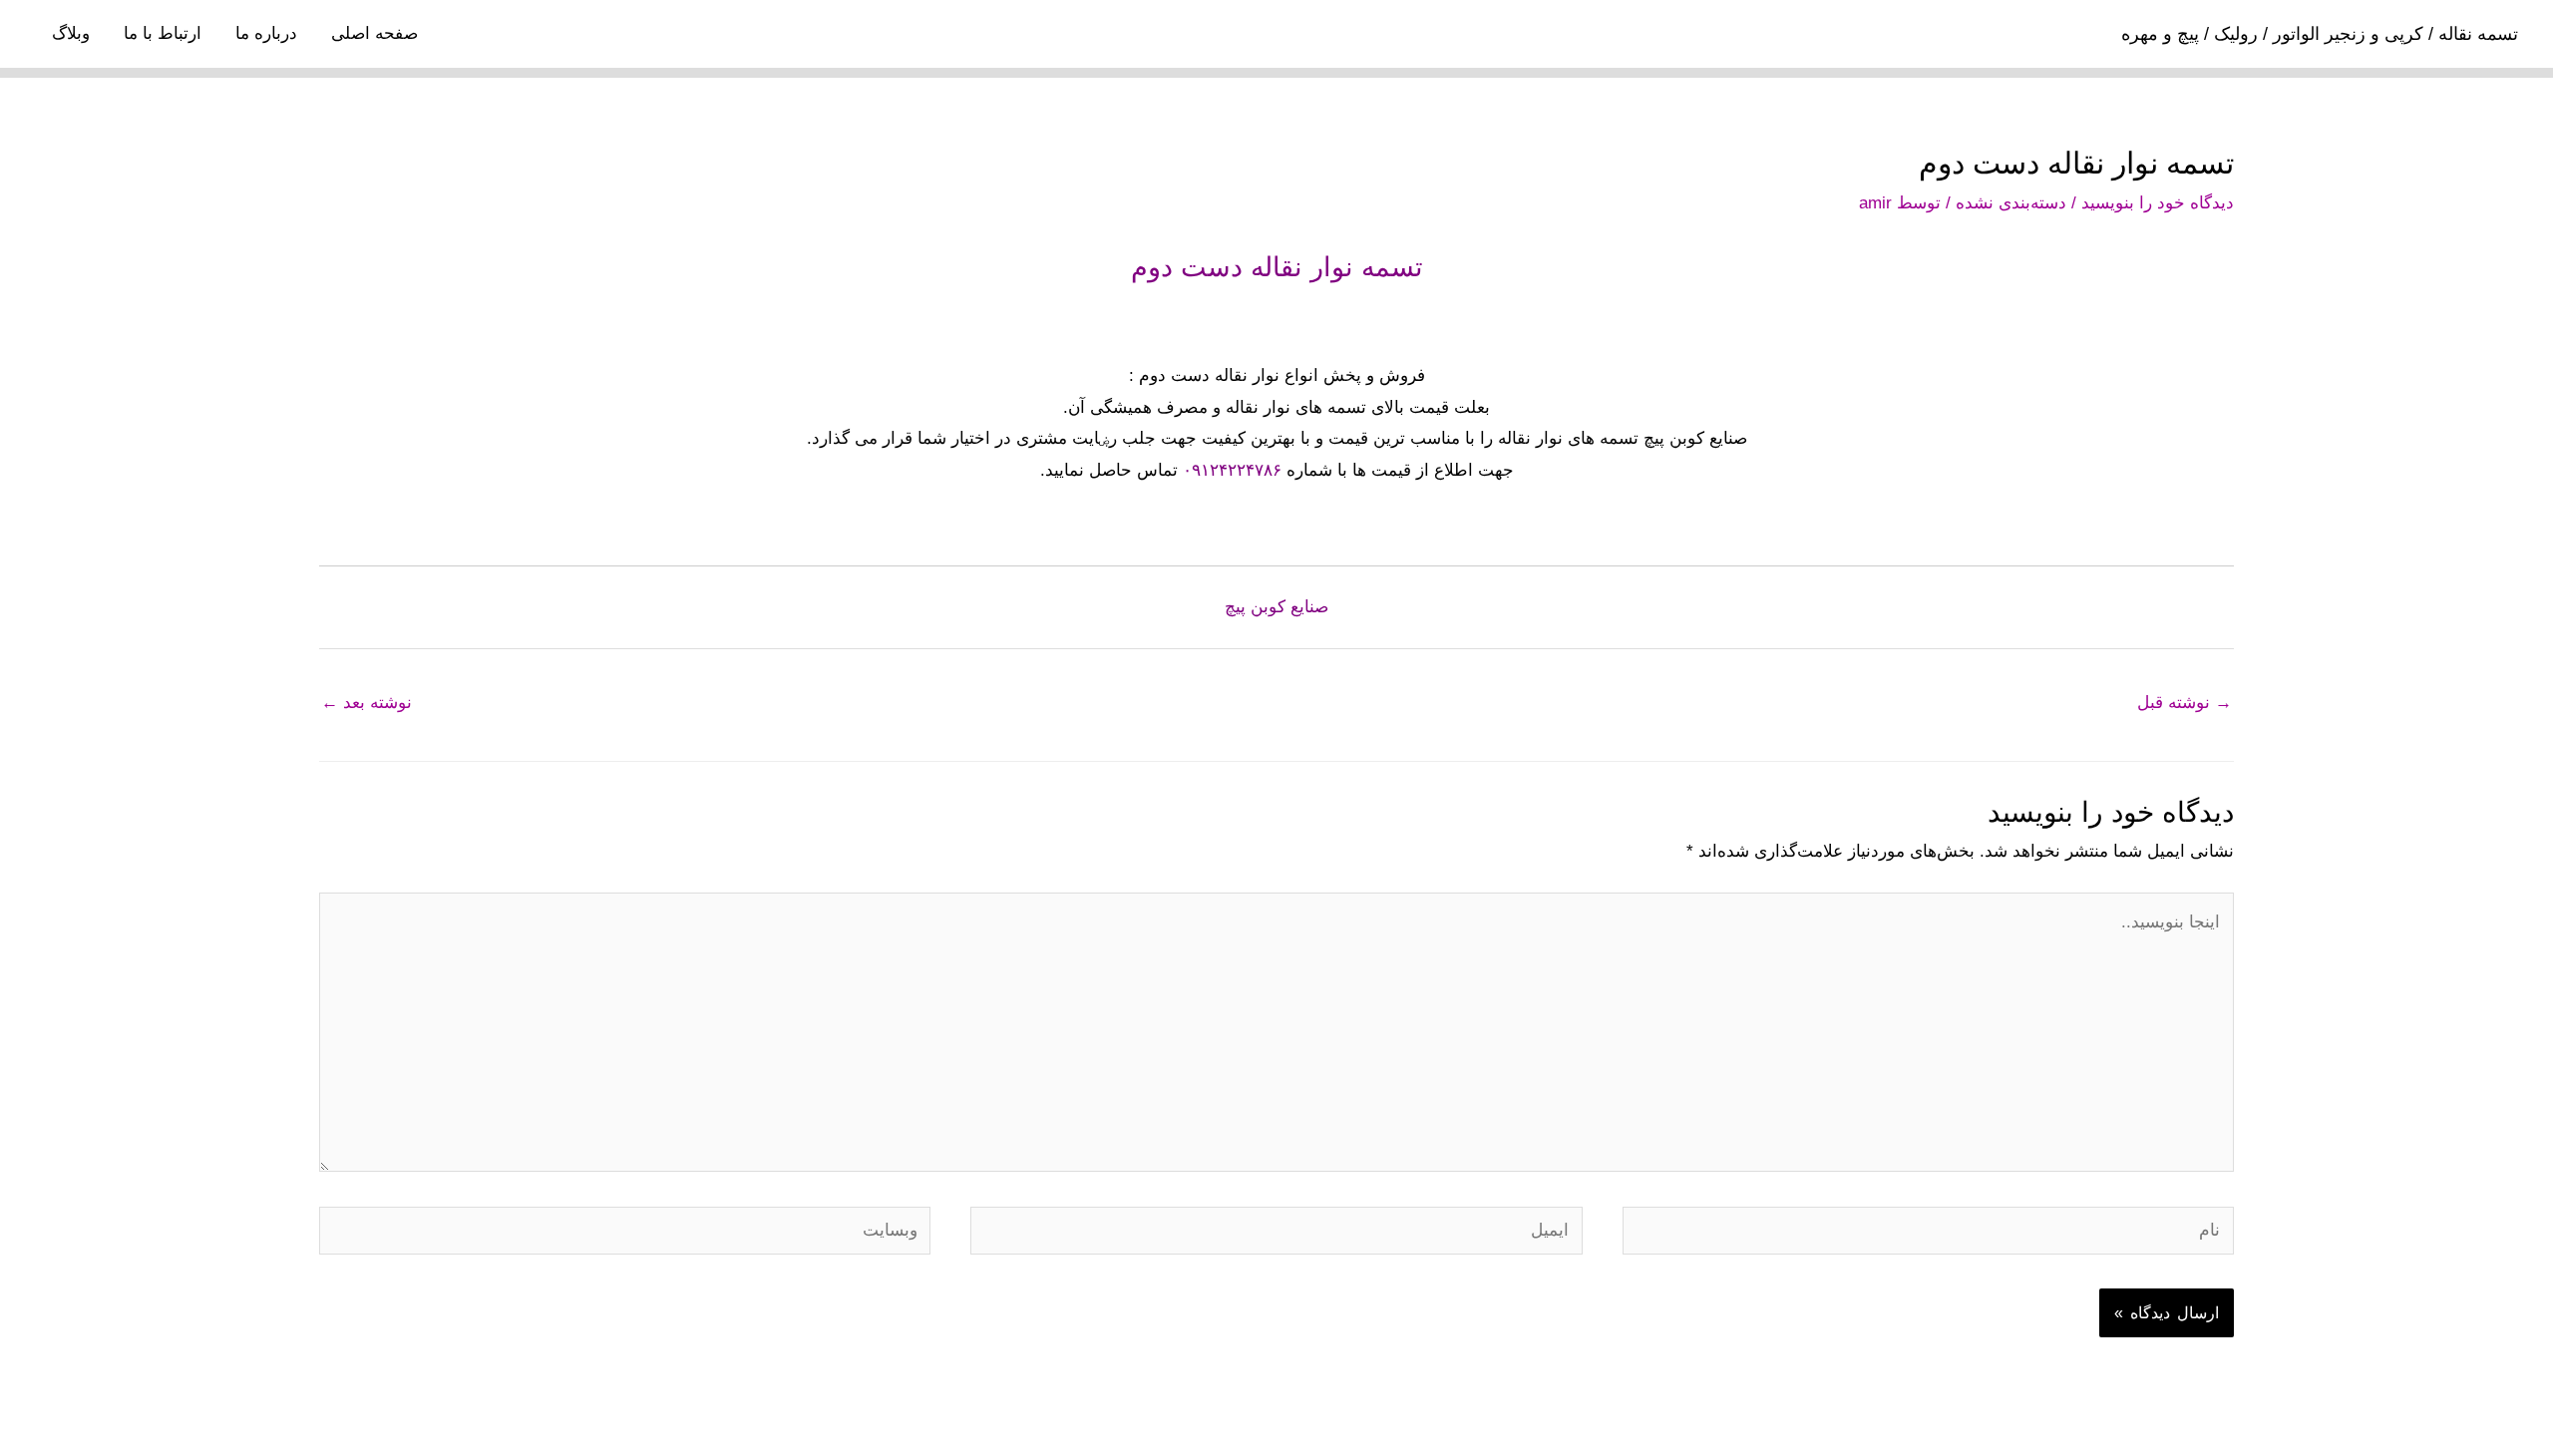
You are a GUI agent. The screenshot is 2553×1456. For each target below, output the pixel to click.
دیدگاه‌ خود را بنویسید (2158, 203)
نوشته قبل (2185, 703)
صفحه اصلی (374, 33)
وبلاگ (71, 33)
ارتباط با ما (163, 33)
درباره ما (266, 33)
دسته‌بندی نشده (2011, 203)
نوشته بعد (366, 703)
